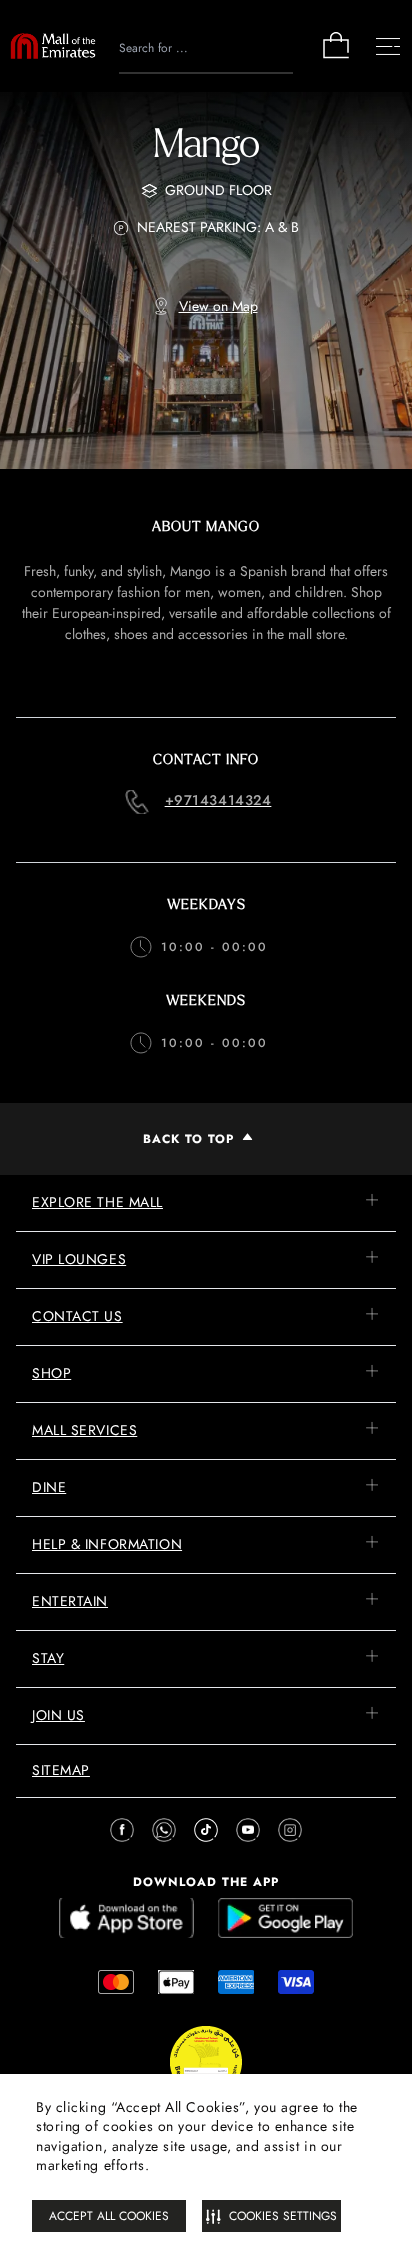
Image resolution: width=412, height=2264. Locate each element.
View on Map (218, 306)
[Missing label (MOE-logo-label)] (53, 46)
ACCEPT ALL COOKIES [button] (109, 2216)
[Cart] (336, 56)
